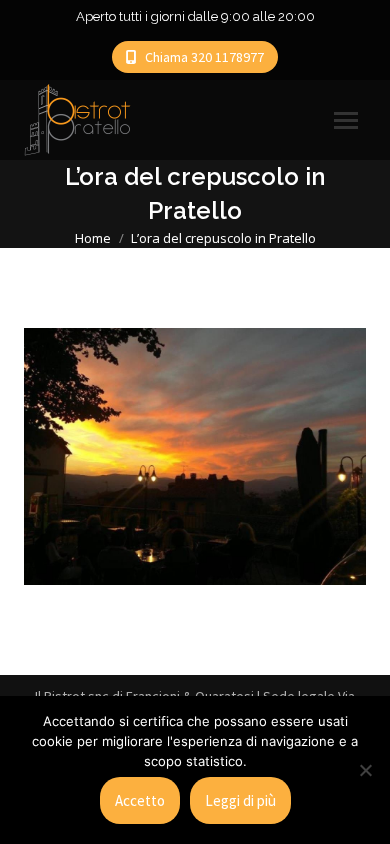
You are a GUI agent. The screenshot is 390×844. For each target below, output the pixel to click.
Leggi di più (240, 800)
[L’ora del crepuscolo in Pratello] (195, 456)
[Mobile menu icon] (346, 120)
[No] (365, 770)
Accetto (140, 800)
